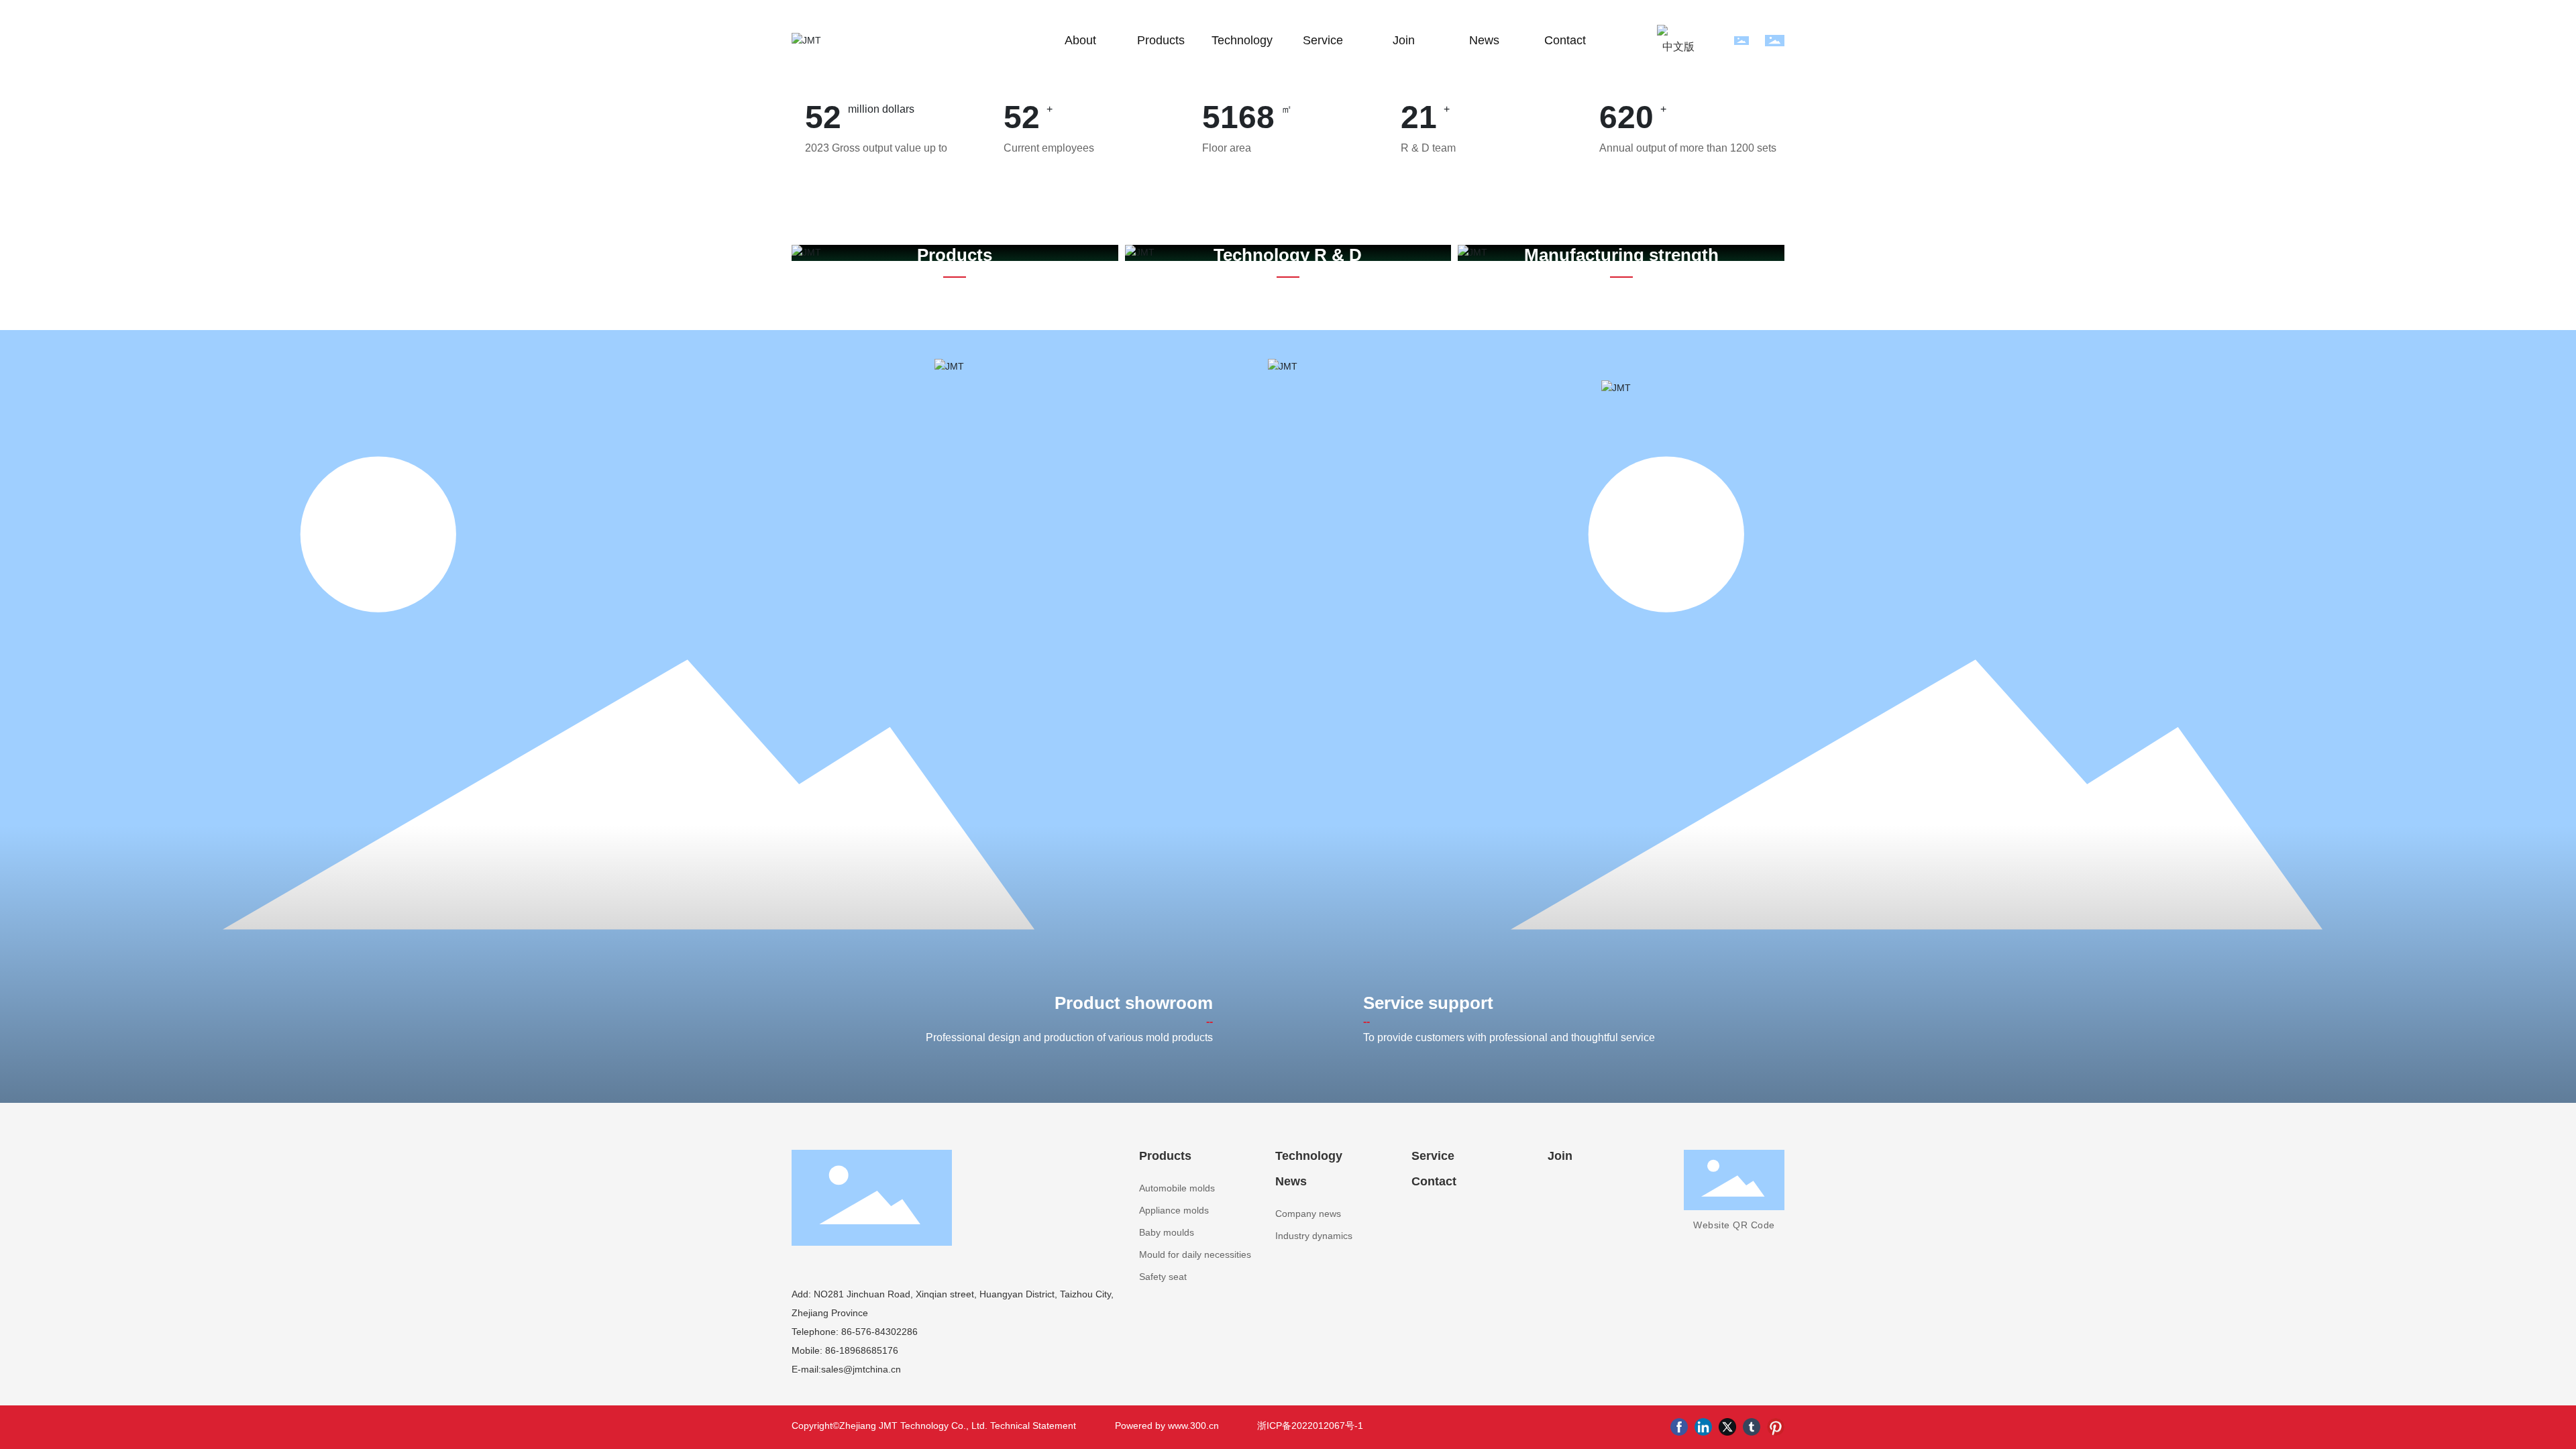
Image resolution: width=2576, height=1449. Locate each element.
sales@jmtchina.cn (861, 1369)
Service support (1428, 1003)
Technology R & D (1288, 255)
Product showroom (1134, 1003)
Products (955, 255)
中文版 (1678, 47)
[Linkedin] (1703, 1427)
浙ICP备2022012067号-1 (1310, 1426)
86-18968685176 (860, 1350)
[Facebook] (1679, 1427)
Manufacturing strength (1621, 255)
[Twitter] (1727, 1427)
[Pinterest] (1776, 1427)
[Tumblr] (1752, 1427)
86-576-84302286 (878, 1332)
